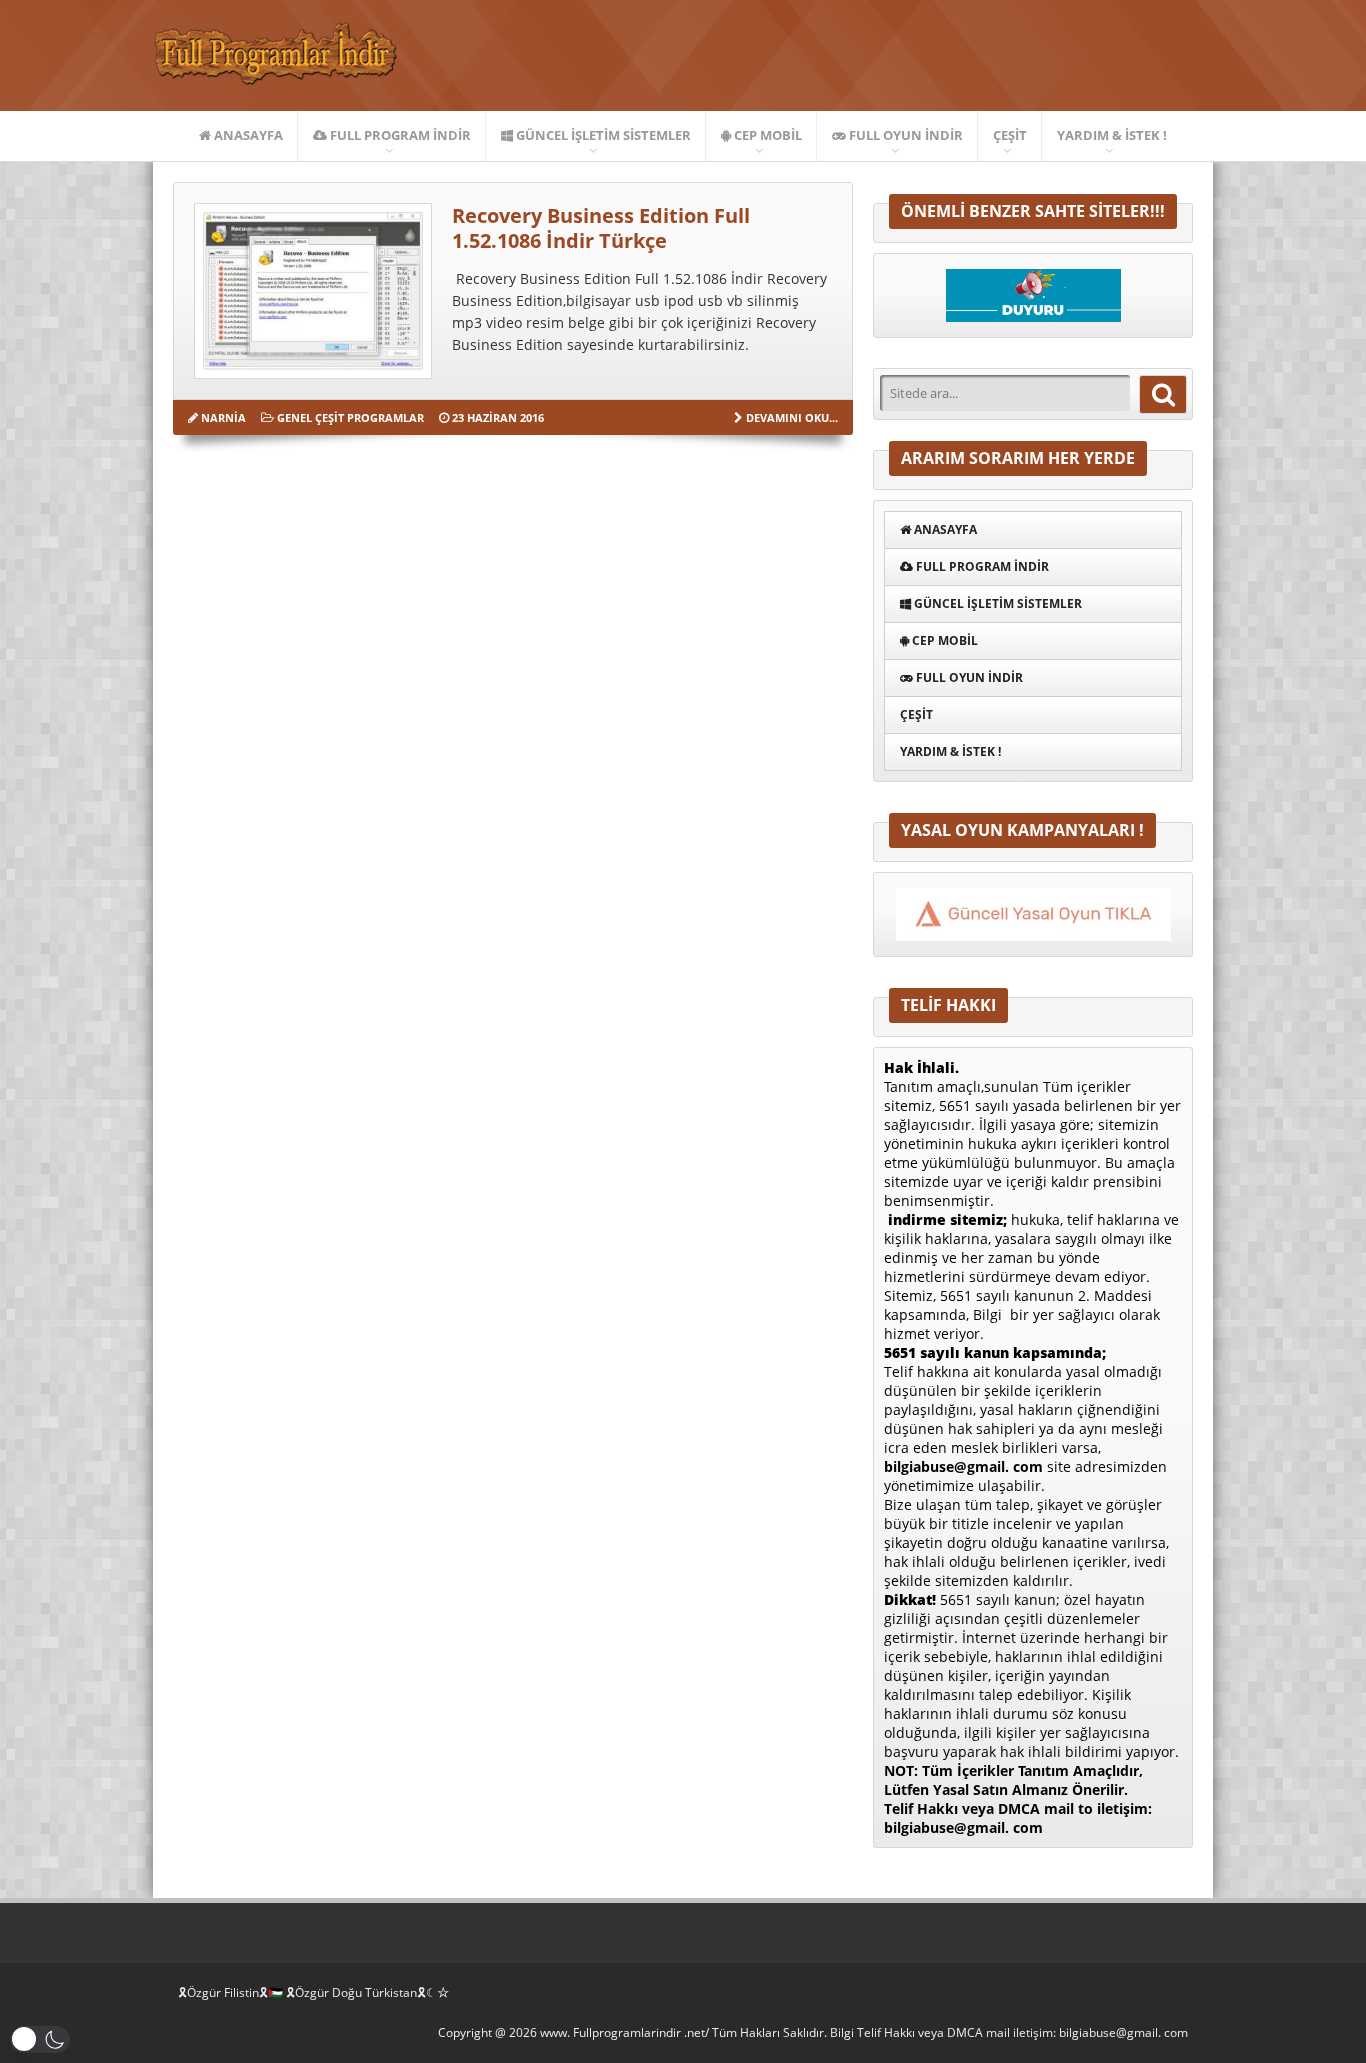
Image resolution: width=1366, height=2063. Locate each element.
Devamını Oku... (792, 417)
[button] (40, 2039)
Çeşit (1010, 135)
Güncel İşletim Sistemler (602, 135)
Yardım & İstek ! (1112, 135)
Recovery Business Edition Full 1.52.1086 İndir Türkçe (601, 228)
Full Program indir (399, 135)
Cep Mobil (766, 135)
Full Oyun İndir (904, 135)
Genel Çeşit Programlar (350, 417)
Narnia (223, 417)
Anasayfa (247, 135)
